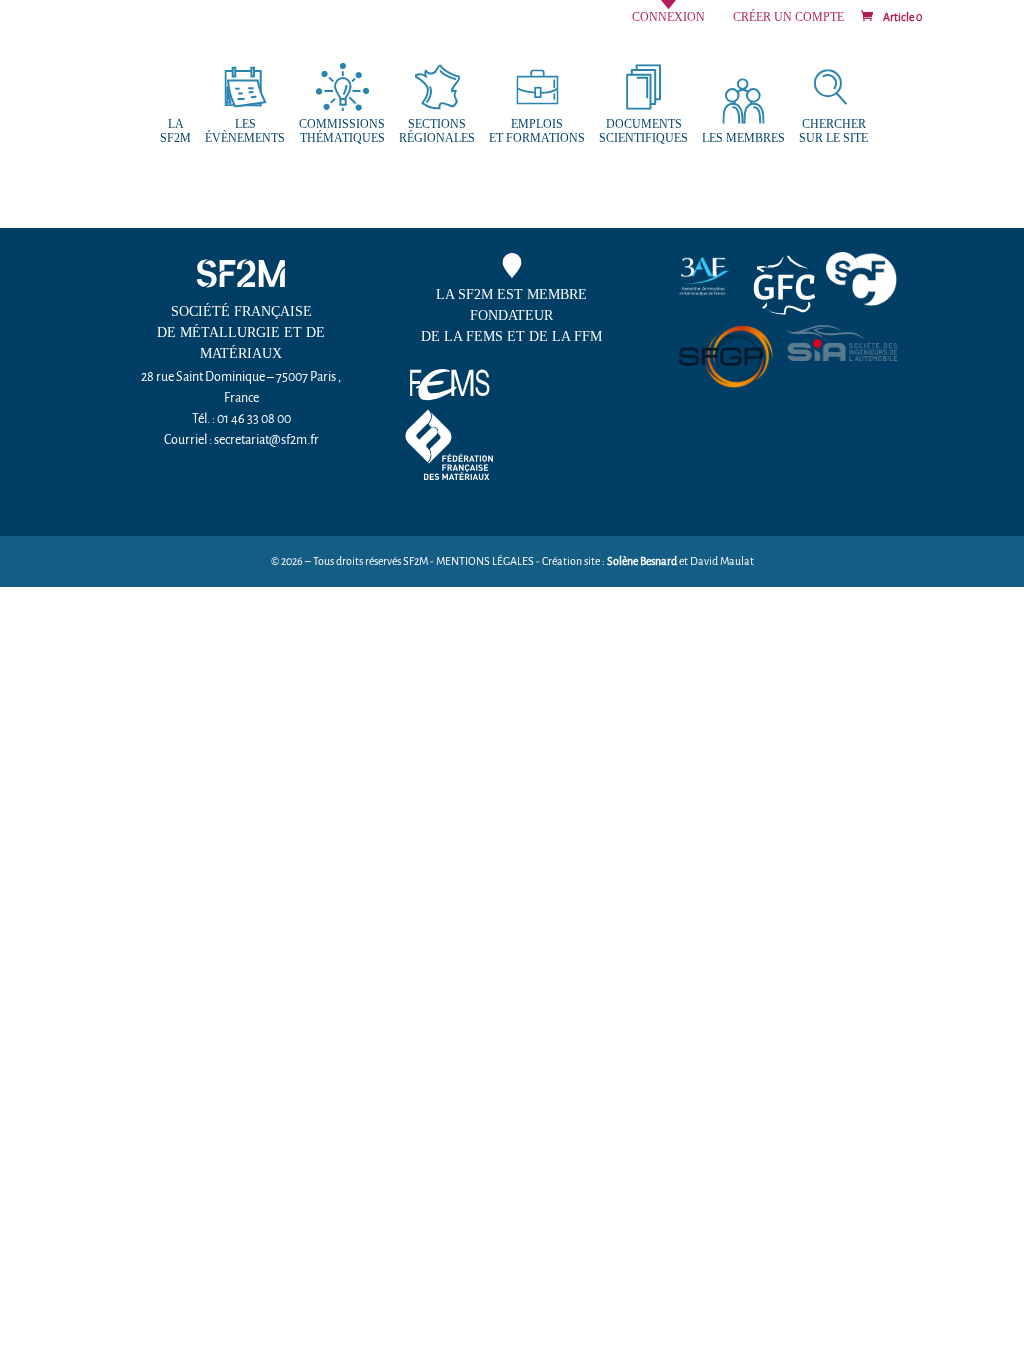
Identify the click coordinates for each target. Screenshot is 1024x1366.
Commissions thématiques (342, 131)
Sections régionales (437, 131)
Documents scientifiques (643, 131)
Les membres (743, 138)
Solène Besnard (642, 561)
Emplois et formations (537, 131)
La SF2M (175, 131)
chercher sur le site (833, 131)
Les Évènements (245, 131)
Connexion (668, 17)
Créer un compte (788, 17)
